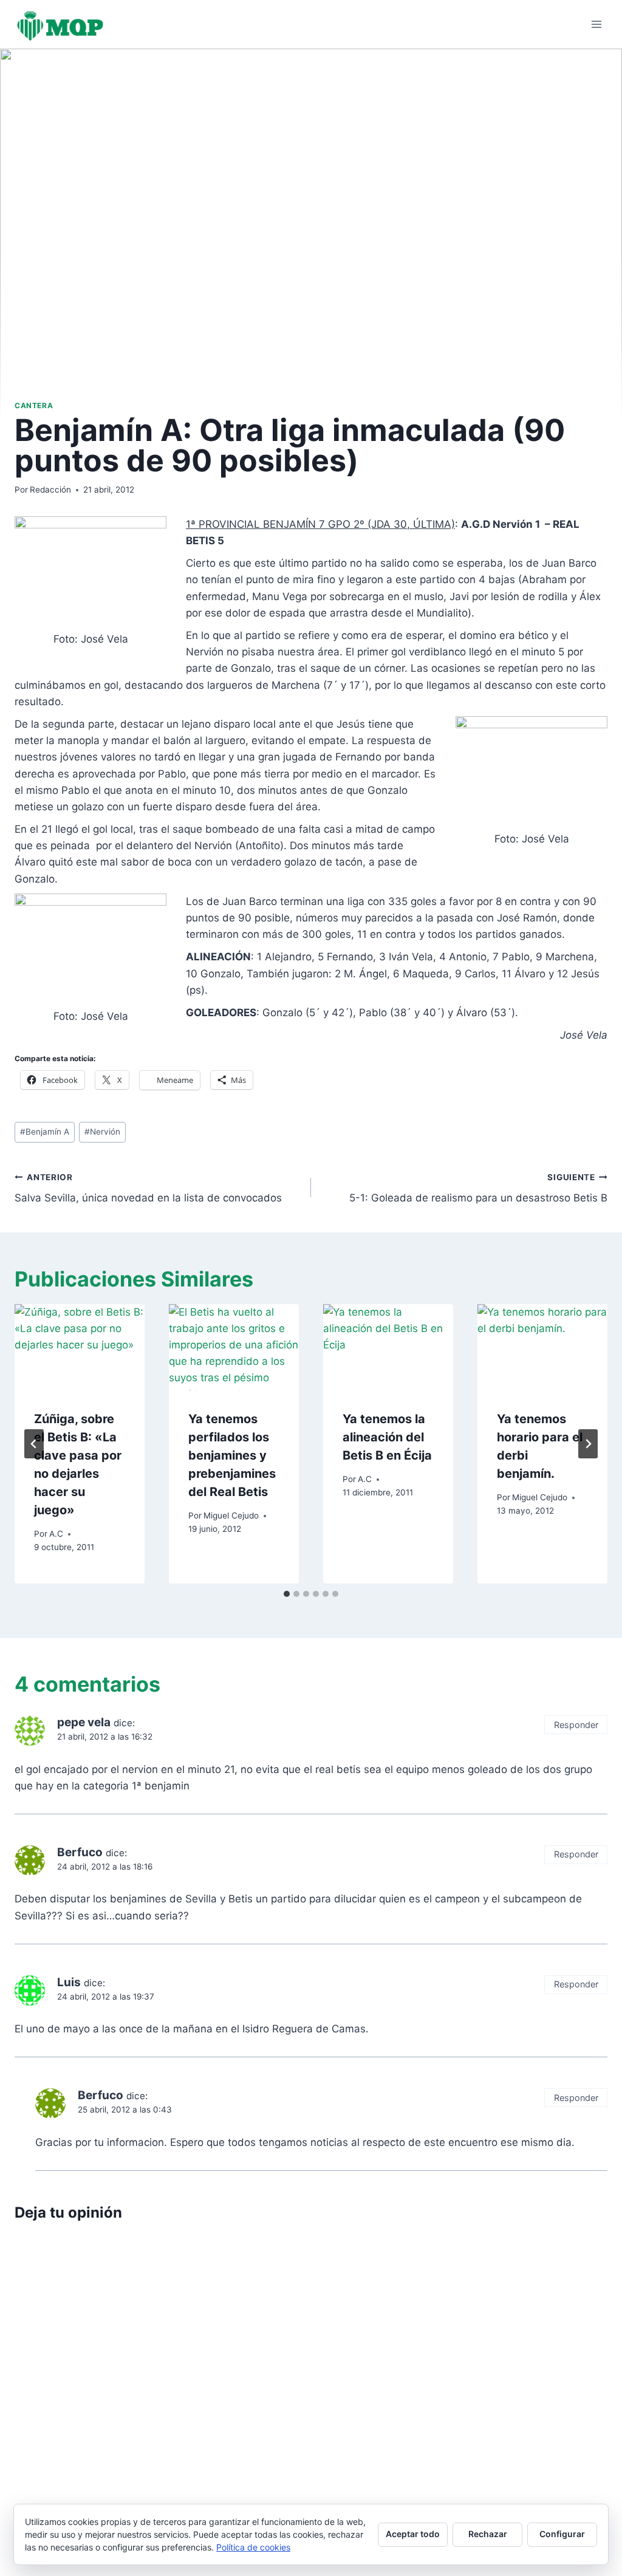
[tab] (287, 1594)
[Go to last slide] (34, 1444)
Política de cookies (253, 2547)
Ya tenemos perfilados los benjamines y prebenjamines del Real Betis (232, 1455)
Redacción (50, 490)
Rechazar (488, 2534)
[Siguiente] (588, 1444)
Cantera (34, 405)
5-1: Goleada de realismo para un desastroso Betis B (478, 1188)
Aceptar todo (413, 2534)
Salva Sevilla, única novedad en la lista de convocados (148, 1188)
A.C (56, 1534)
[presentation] (80, 1348)
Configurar (562, 2534)
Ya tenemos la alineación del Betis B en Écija (387, 1437)
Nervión (102, 1132)
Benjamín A (45, 1132)
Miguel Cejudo (231, 1515)
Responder (576, 1725)
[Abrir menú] (596, 24)
